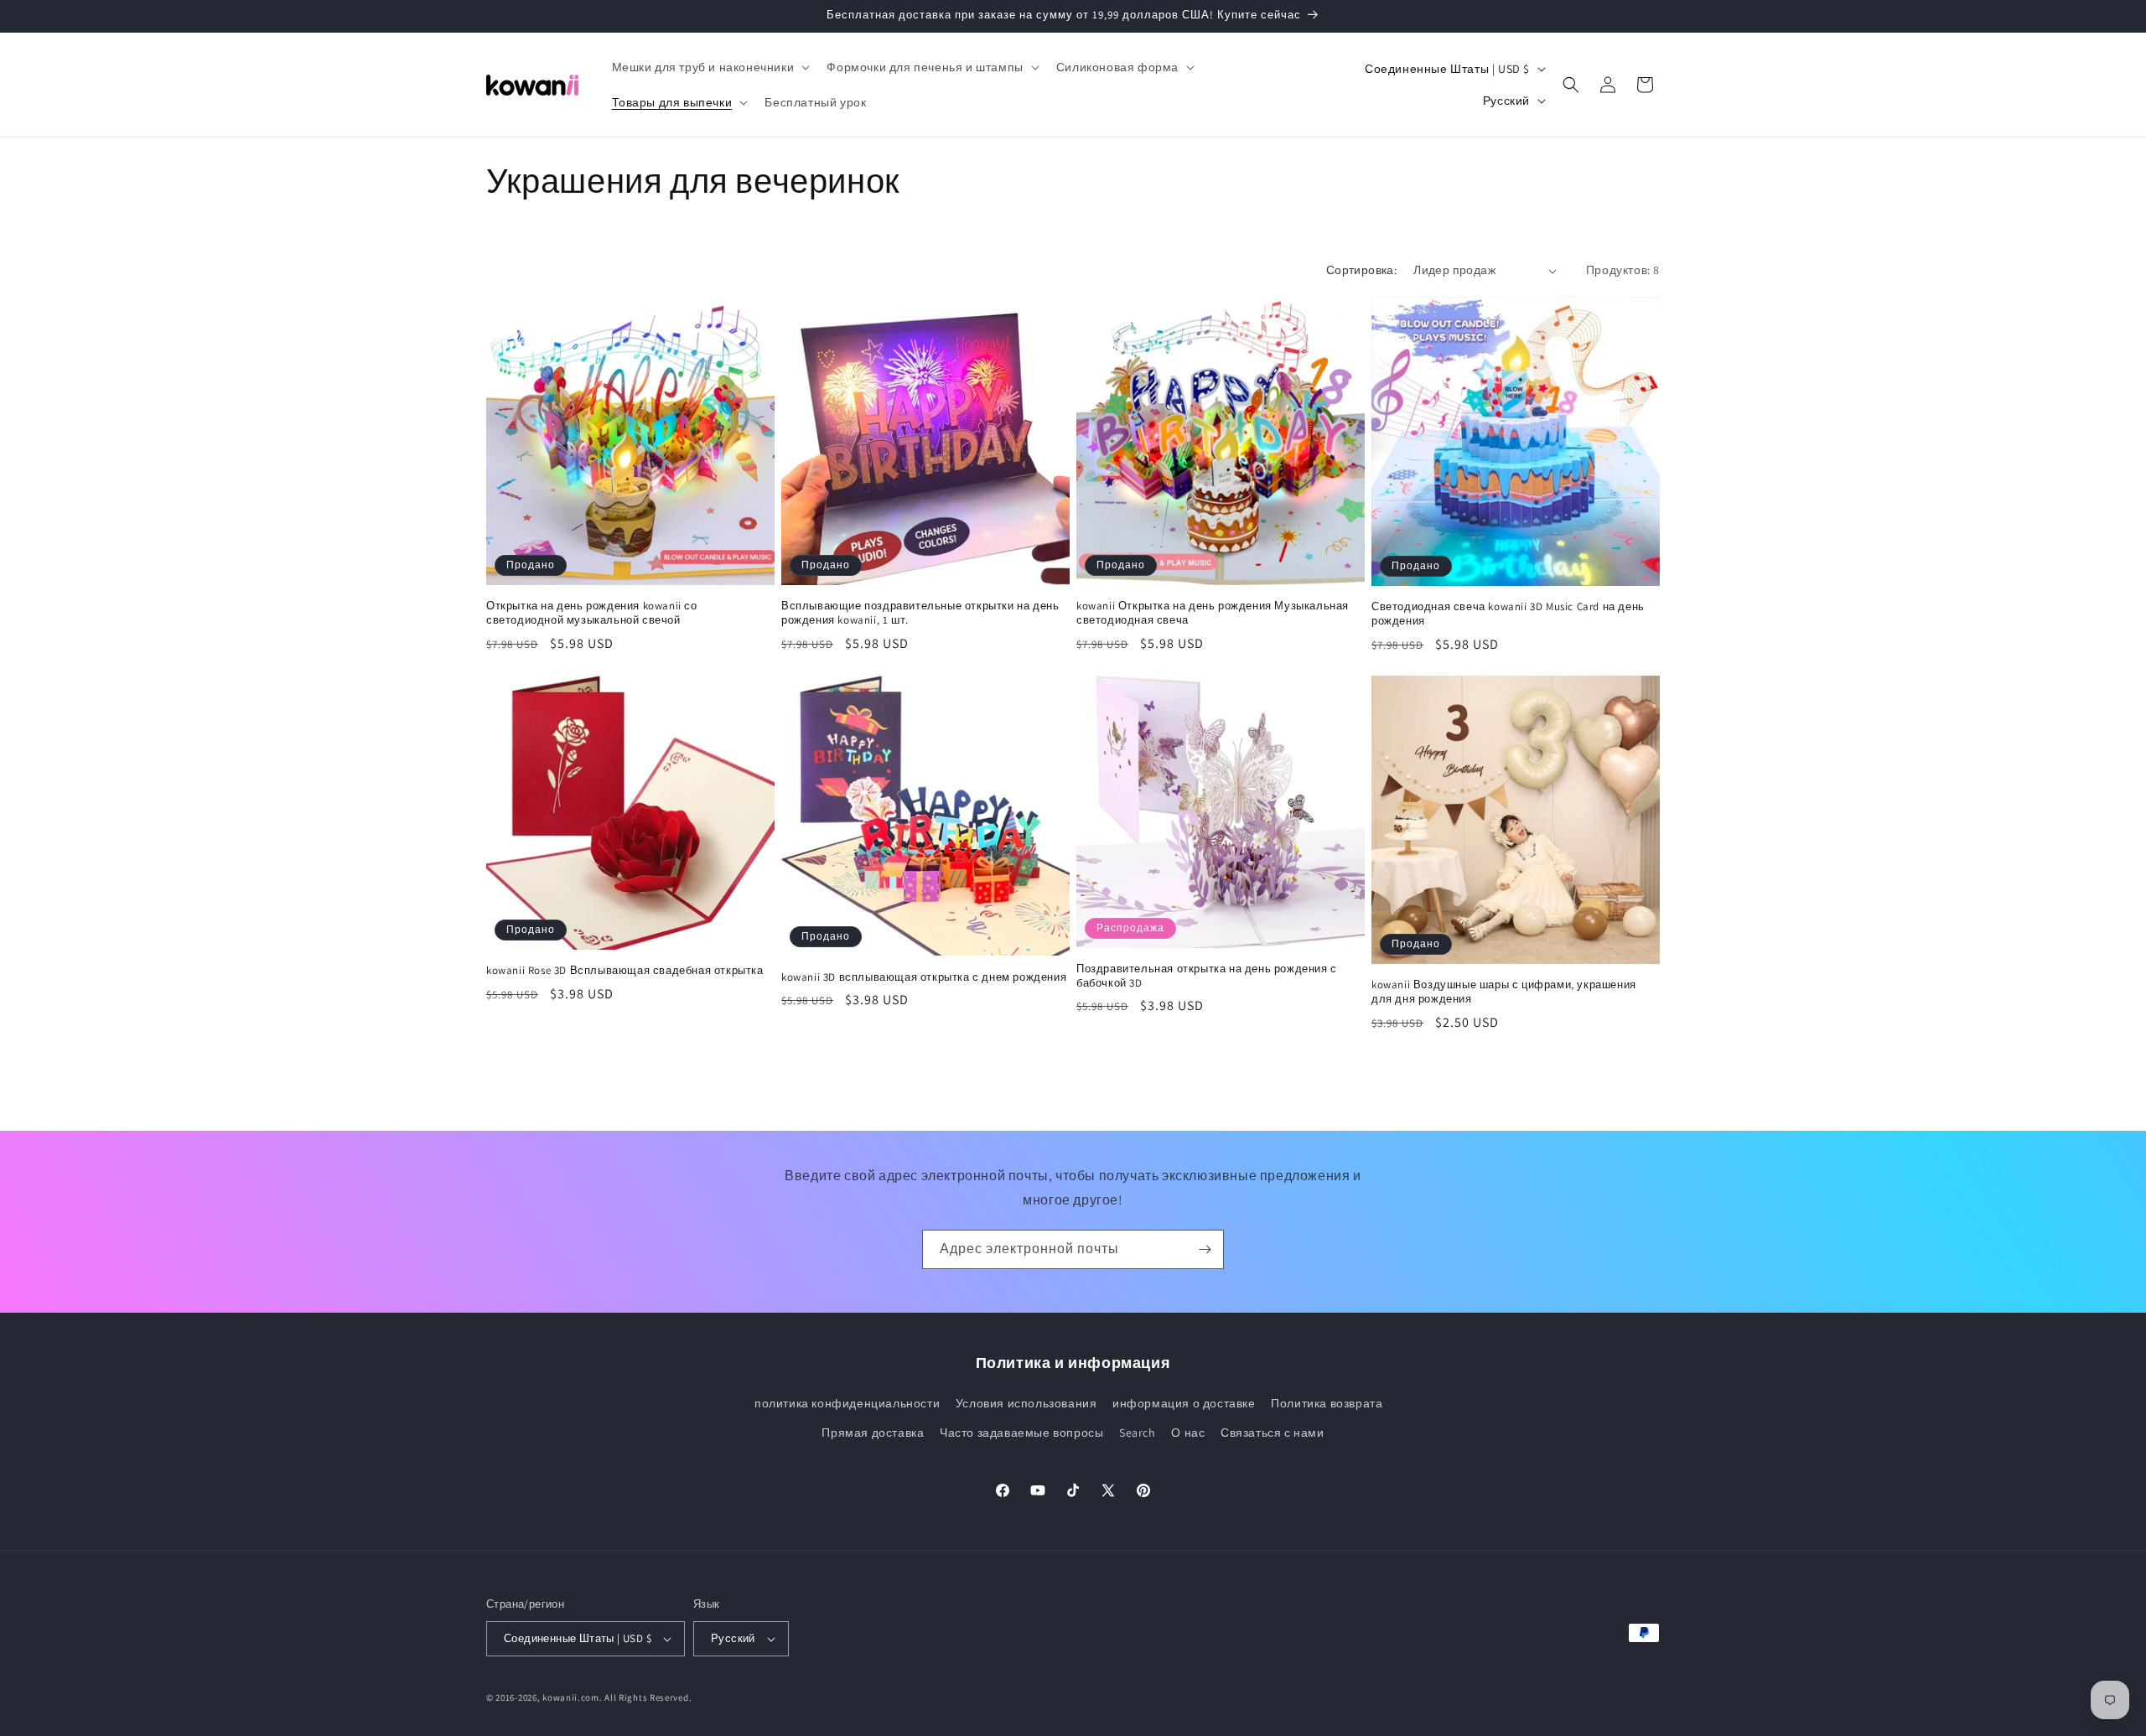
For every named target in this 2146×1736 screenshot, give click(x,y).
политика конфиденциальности (847, 1403)
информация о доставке (1184, 1403)
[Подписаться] (1205, 1249)
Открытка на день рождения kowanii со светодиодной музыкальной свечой (592, 613)
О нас (1188, 1433)
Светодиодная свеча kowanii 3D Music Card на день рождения (1508, 614)
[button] (710, 67)
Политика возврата (1327, 1403)
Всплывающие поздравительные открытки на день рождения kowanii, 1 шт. (920, 613)
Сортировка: (1361, 270)
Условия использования (1026, 1403)
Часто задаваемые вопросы (1021, 1433)
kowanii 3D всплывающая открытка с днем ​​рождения (924, 977)
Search (1138, 1433)
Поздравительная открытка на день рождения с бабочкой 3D (1207, 976)
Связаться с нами (1273, 1433)
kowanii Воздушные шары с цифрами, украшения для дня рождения (1504, 992)
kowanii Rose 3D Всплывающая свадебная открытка (625, 971)
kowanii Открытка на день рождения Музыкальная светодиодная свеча (1213, 613)
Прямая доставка (873, 1433)
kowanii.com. (572, 1697)
